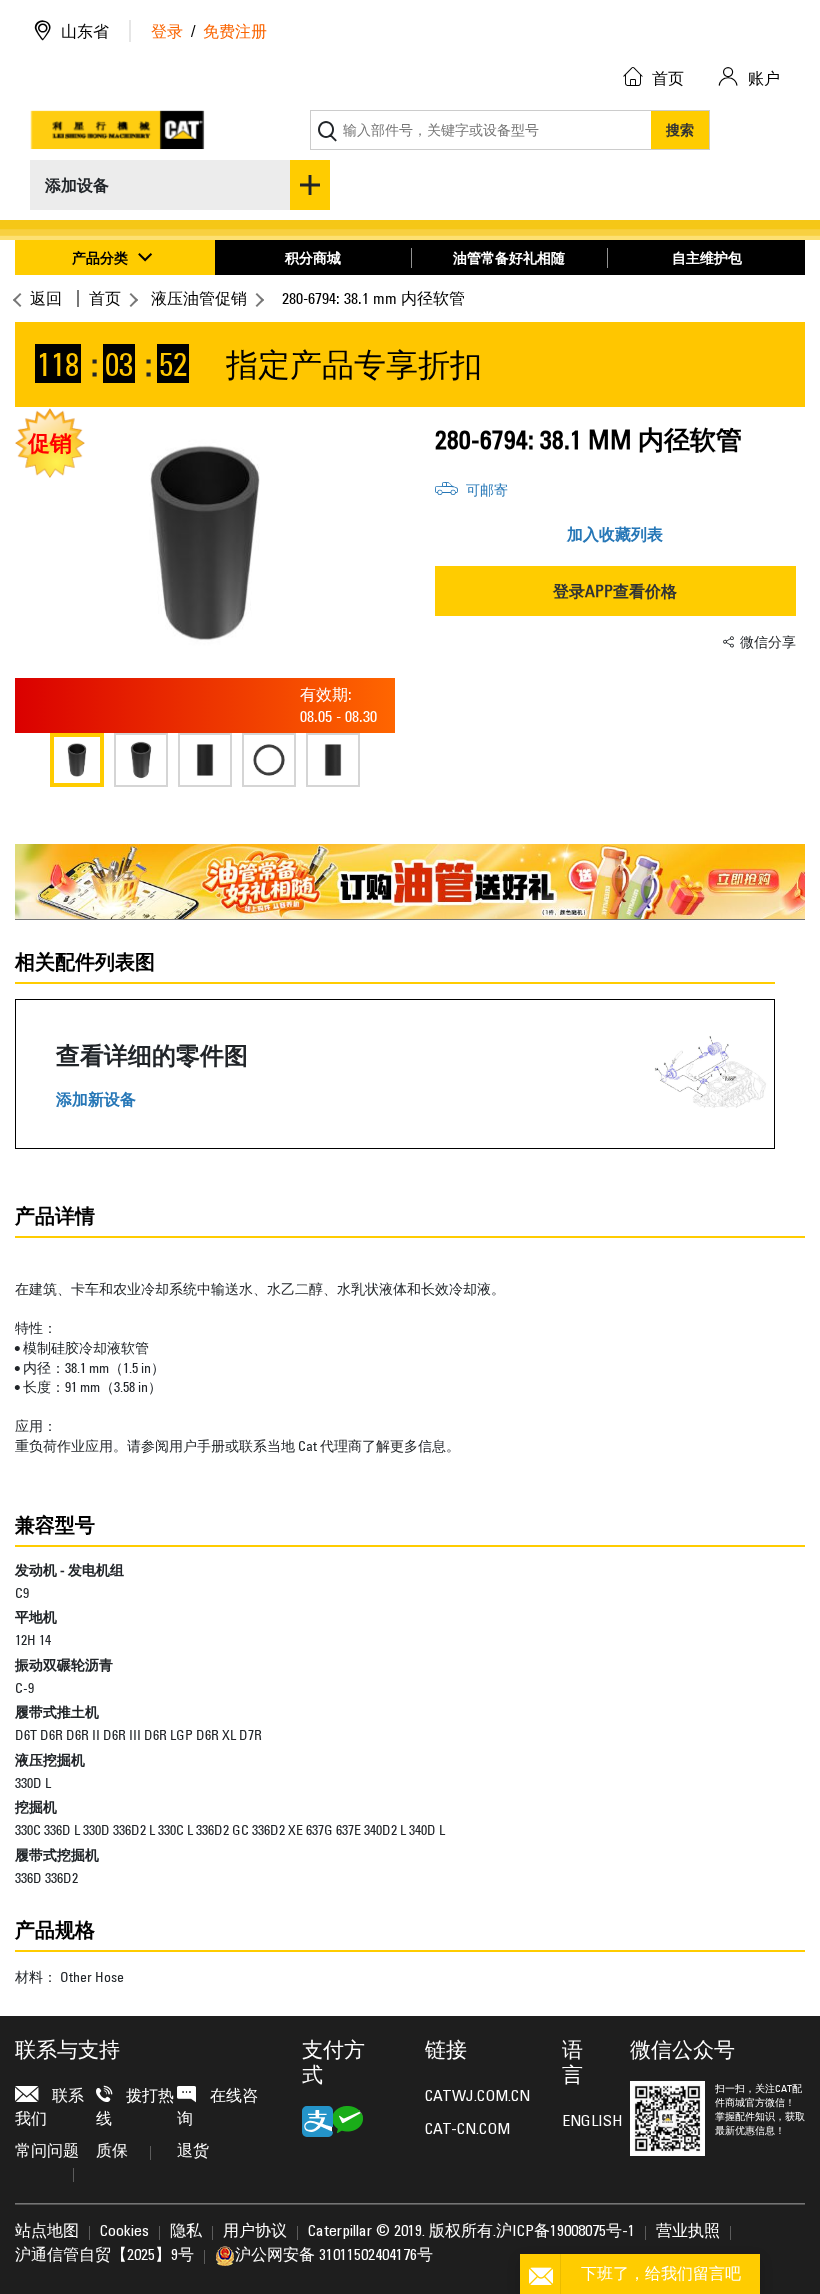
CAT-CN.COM (467, 2130)
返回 (46, 298)
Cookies (124, 2232)
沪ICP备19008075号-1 (565, 2232)
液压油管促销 (199, 298)
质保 (112, 2152)
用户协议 (255, 2232)
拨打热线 (135, 2108)
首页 (105, 298)
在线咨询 (217, 2108)
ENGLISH (581, 2122)
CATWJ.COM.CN (477, 2097)
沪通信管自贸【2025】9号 (104, 2256)
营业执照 (688, 2232)
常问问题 (47, 2152)
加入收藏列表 (615, 534)
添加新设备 (96, 1099)
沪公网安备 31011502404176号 (334, 2256)
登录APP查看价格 (615, 591)
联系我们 (49, 2108)
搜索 (680, 129)
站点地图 (47, 2232)
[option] (205, 543)
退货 (193, 2152)
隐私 (186, 2232)
